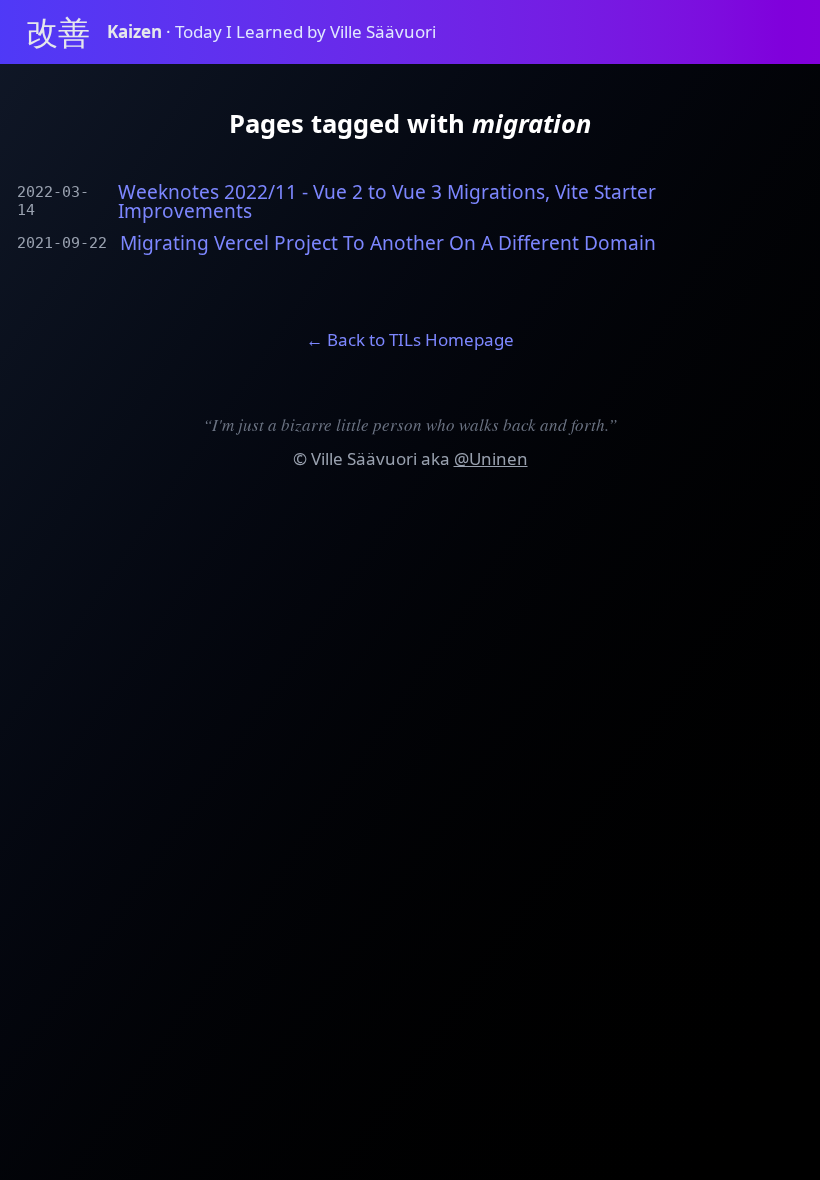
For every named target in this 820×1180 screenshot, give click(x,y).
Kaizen (136, 31)
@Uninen (491, 458)
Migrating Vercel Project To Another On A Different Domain (388, 243)
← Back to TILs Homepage (410, 339)
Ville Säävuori (364, 458)
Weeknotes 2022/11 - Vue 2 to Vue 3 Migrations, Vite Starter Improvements (387, 202)
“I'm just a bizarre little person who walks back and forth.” (410, 424)
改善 (58, 31)
